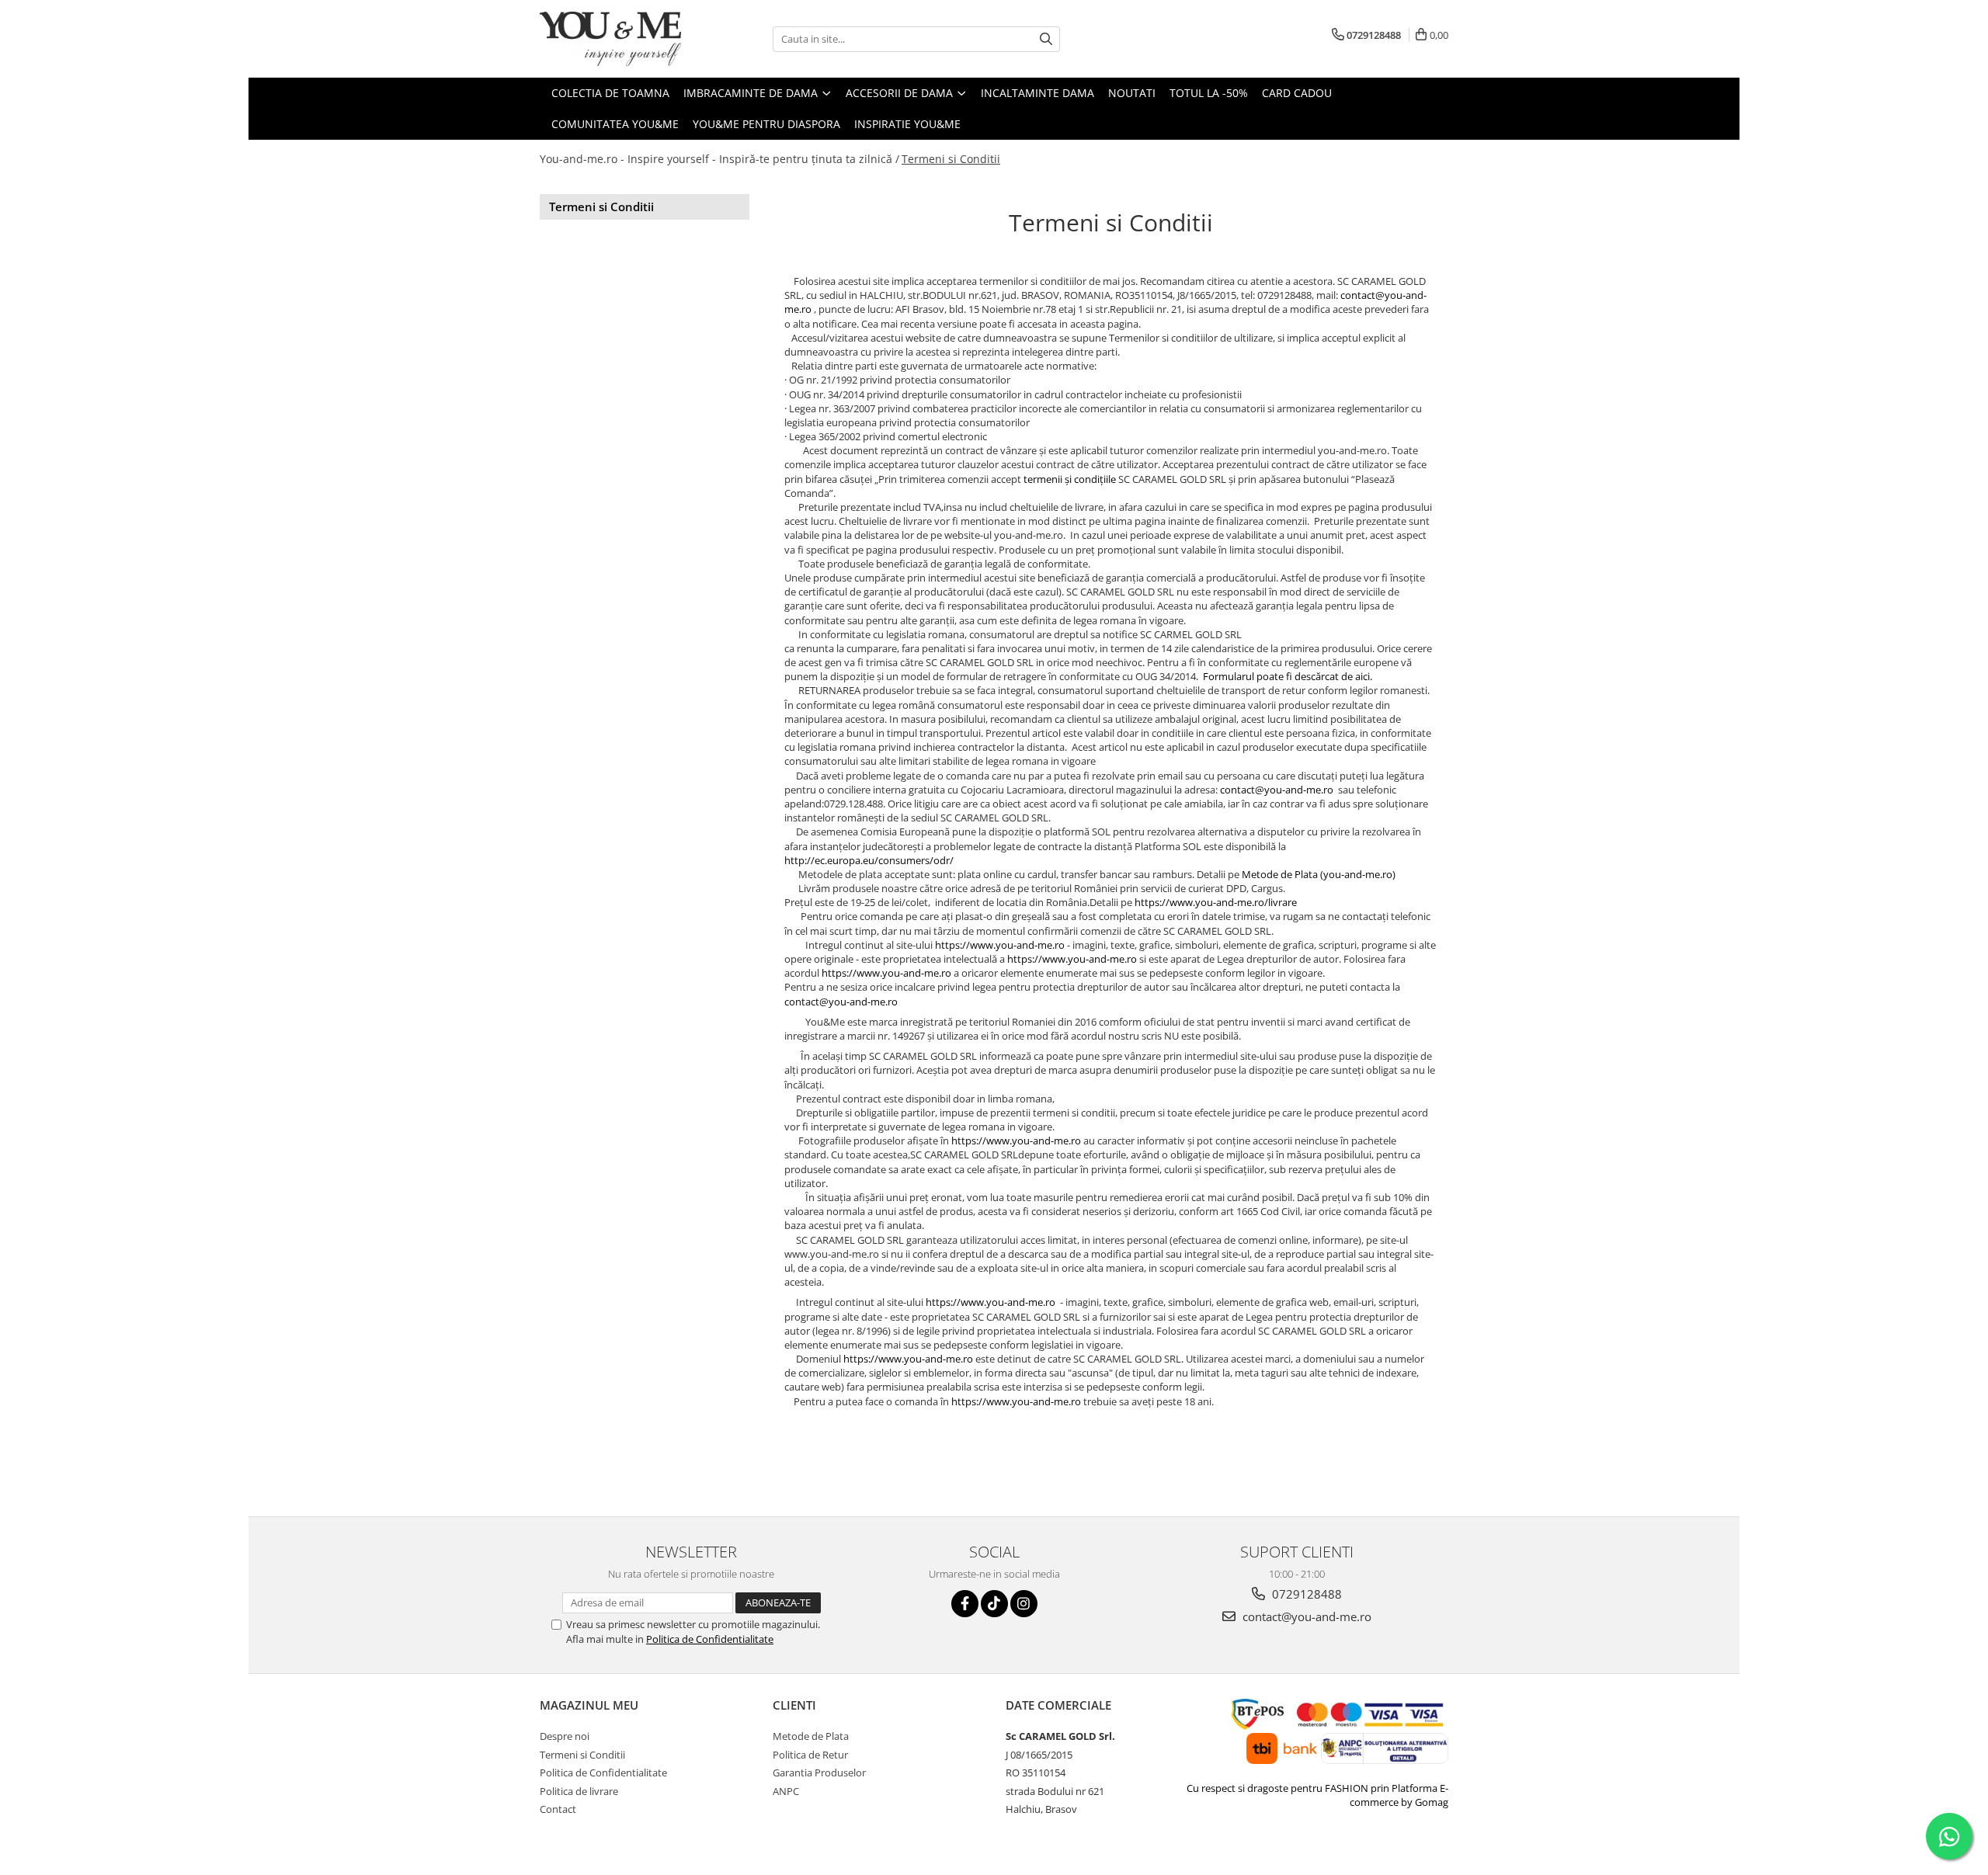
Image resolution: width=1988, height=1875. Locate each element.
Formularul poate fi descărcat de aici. (1288, 676)
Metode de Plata (811, 1736)
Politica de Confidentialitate (710, 1639)
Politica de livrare (579, 1791)
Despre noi (565, 1736)
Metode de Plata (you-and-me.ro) (1319, 874)
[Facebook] (965, 1604)
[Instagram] (1024, 1604)
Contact (558, 1809)
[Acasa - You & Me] (617, 39)
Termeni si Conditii (951, 159)
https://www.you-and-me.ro (1000, 945)
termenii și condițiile (1069, 479)
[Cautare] (1046, 39)
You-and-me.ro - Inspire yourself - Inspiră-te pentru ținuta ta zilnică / (719, 159)
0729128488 (1305, 1594)
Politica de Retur (810, 1755)
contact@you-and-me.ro (1277, 790)
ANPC (786, 1791)
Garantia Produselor (819, 1773)
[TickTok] (994, 1604)
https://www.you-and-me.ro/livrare (1216, 902)
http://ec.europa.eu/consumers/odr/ (869, 860)
